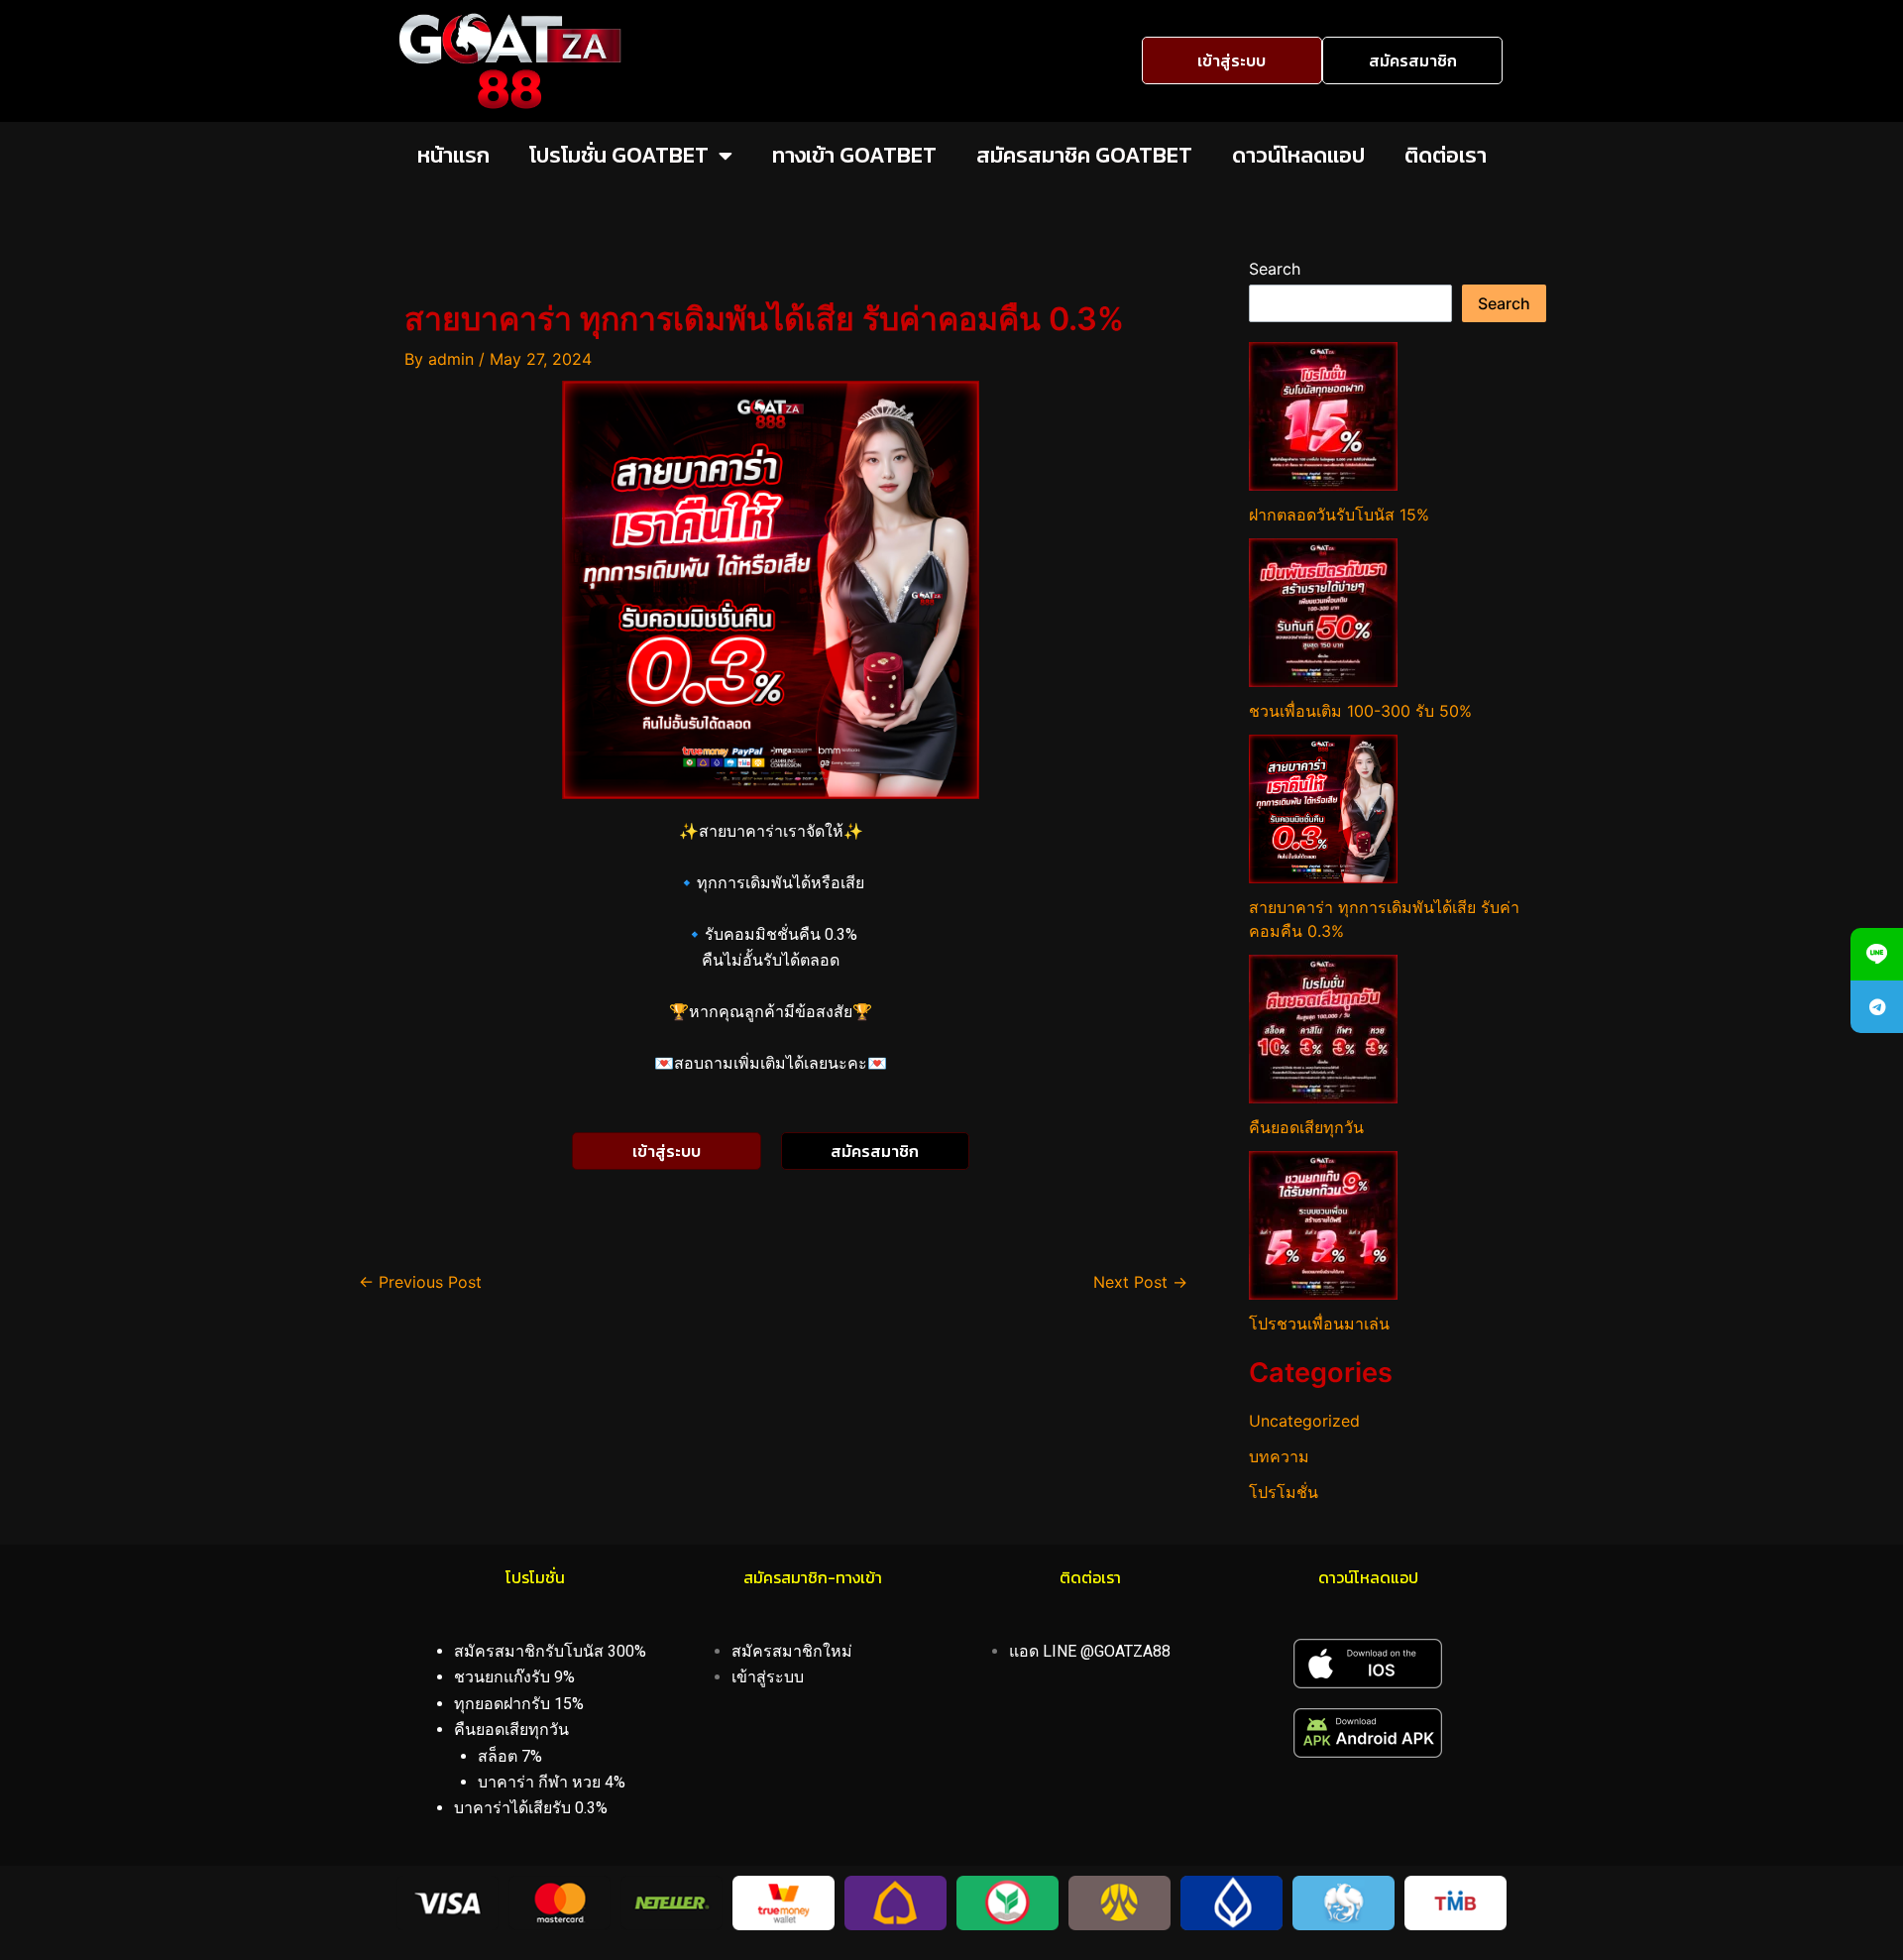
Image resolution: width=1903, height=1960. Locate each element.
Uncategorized (1304, 1421)
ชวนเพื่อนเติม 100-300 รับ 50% (1360, 711)
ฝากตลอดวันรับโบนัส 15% (1339, 515)
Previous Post (420, 1282)
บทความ (1279, 1456)
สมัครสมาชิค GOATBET (1084, 155)
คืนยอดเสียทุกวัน (1306, 1127)
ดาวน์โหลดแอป (1298, 155)
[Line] (1877, 954)
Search (1275, 269)
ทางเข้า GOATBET (854, 155)
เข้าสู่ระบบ (768, 1677)
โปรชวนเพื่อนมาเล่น (1319, 1324)
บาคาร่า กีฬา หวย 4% (552, 1782)
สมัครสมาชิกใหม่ (792, 1651)
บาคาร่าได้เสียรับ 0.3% (531, 1808)
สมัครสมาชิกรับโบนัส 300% (550, 1651)
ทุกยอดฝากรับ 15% (519, 1704)
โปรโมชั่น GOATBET (619, 155)
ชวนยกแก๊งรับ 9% (514, 1677)
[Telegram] (1877, 1007)
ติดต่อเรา (1446, 155)
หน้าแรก (453, 155)
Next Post (1140, 1282)
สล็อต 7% (510, 1756)
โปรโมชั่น (1284, 1492)
